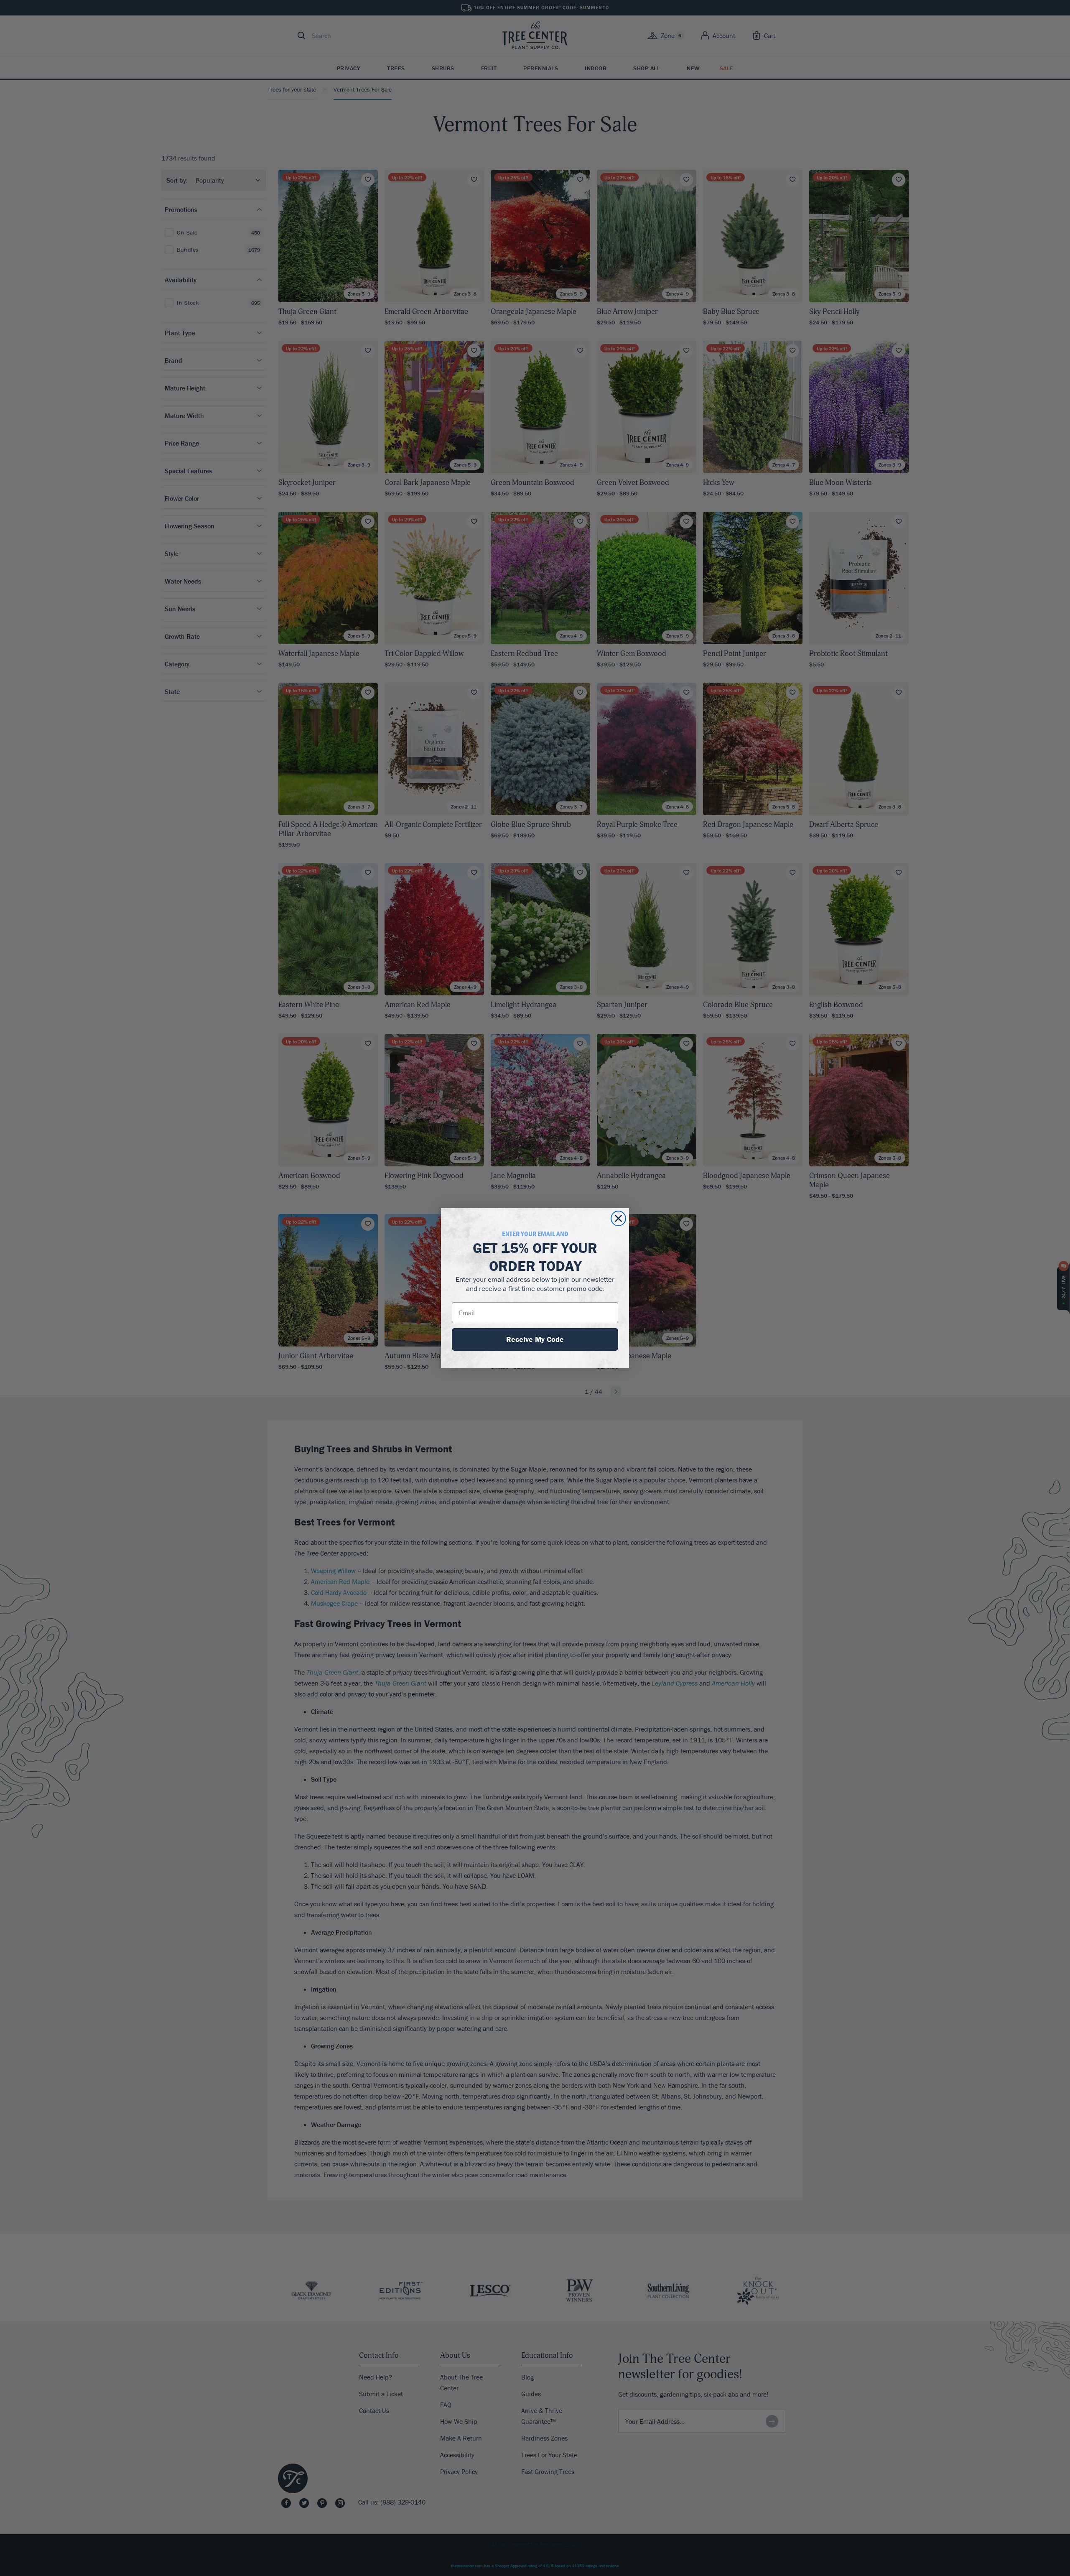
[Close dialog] (618, 1218)
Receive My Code (535, 1339)
